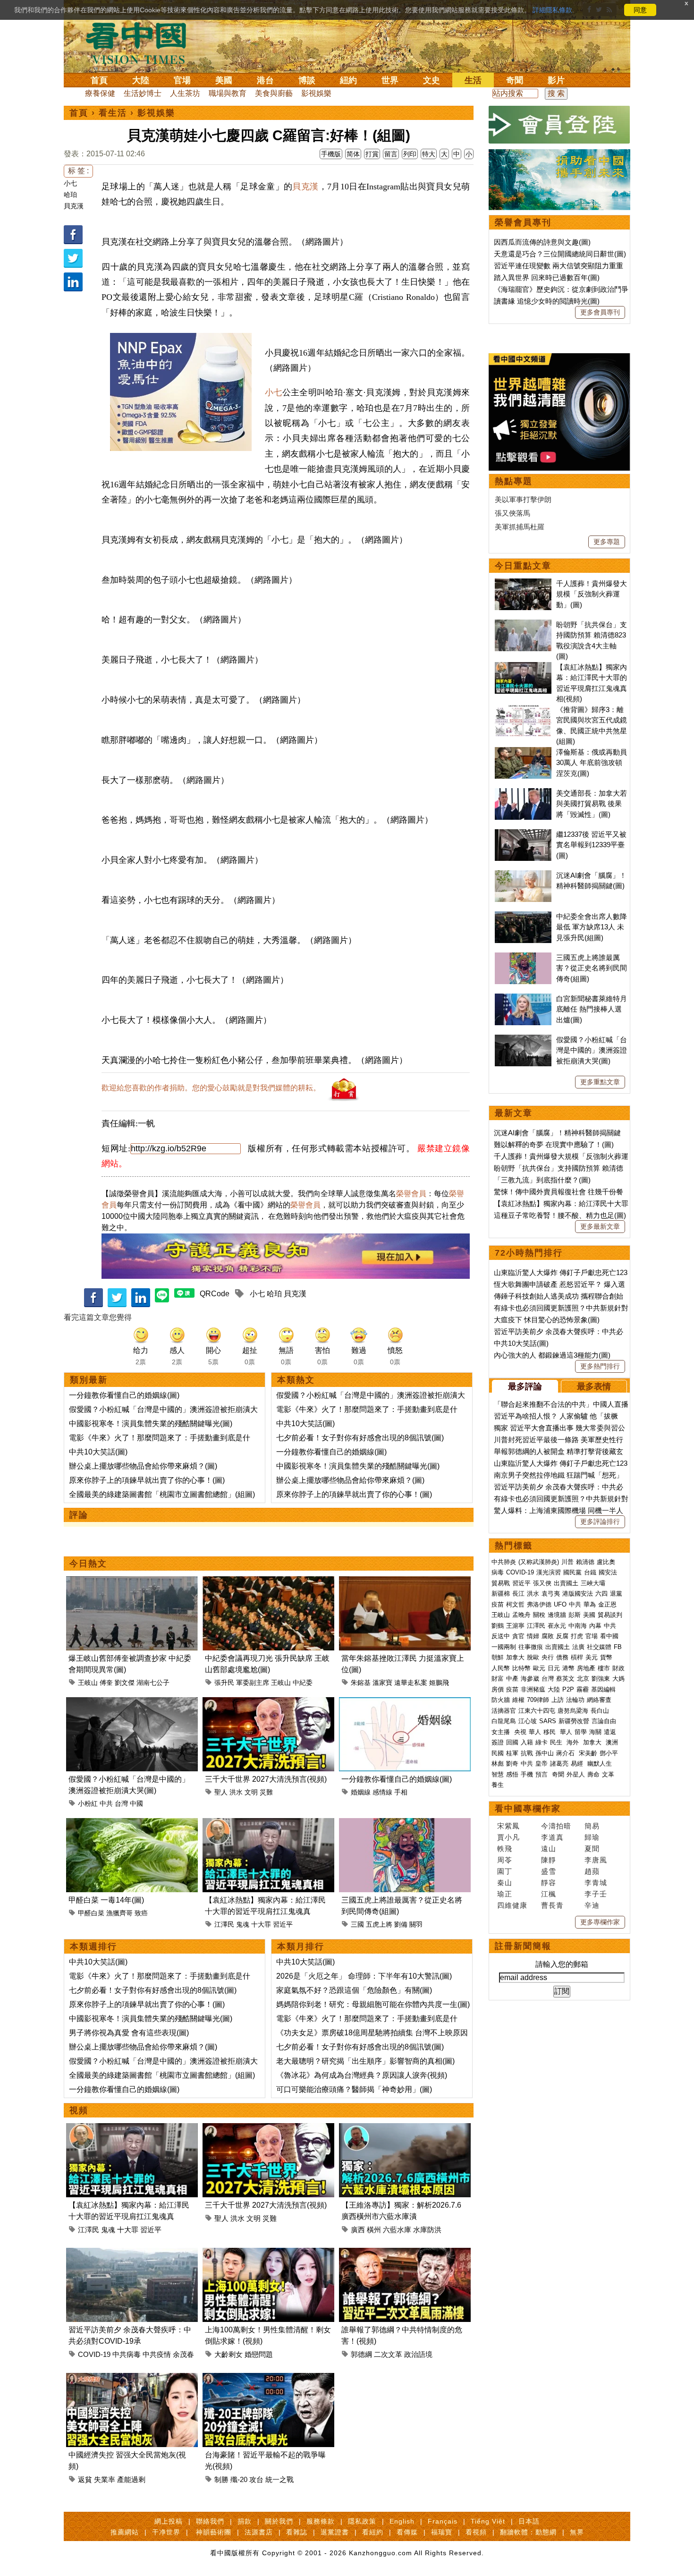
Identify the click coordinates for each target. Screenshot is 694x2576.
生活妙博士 (143, 93)
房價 (498, 1689)
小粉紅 (88, 1803)
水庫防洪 (427, 2230)
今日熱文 (88, 1564)
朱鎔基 (361, 1683)
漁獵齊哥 (119, 1913)
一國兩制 (504, 1647)
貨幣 (606, 1657)
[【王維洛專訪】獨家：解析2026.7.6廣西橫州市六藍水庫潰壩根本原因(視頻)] (405, 2129)
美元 (592, 1657)
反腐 (562, 1636)
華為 (590, 1604)
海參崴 (530, 1679)
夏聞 (592, 1849)
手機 (527, 1774)
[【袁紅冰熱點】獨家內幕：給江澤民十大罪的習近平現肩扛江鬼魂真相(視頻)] (268, 1824)
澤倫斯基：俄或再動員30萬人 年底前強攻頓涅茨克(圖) (592, 763)
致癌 (141, 1913)
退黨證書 (335, 2532)
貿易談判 (611, 1615)
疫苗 (498, 1604)
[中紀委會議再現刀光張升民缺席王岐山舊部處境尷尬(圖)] (268, 1582)
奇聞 (515, 80)
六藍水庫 (397, 2230)
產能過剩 (131, 2479)
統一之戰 (279, 2479)
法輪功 (575, 1700)
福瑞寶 (442, 2532)
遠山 (549, 1849)
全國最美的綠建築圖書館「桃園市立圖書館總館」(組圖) (162, 1494)
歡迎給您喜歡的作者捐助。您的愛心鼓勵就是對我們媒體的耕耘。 (211, 1088)
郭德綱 (361, 2354)
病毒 (498, 1572)
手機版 (331, 154)
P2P (568, 1689)
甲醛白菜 (91, 1913)
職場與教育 (228, 93)
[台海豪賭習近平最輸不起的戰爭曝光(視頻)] (268, 2378)
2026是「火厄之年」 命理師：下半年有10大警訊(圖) (364, 1976)
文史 (432, 80)
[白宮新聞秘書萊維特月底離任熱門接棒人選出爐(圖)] (523, 999)
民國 (498, 1753)
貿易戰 (501, 1583)
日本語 (529, 2521)
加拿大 (515, 1657)
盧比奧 (606, 1562)
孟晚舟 (521, 1615)
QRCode (215, 1294)
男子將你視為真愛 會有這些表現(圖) (129, 2033)
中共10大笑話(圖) (98, 1452)
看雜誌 (297, 2532)
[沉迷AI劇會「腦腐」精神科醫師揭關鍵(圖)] (523, 875)
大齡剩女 (229, 2354)
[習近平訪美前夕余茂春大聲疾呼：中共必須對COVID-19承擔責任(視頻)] (132, 2253)
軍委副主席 (253, 1683)
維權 (518, 1700)
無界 (577, 2532)
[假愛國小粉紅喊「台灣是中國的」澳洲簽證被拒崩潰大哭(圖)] (132, 1703)
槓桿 (577, 1657)
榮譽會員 (411, 1194)
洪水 (236, 1792)
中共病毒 (127, 2354)
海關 (595, 1732)
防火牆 (501, 1700)
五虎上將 (379, 1924)
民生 (557, 1742)
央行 (548, 1657)
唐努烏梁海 (573, 1711)
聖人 (221, 1792)
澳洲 (612, 1742)
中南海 (578, 1626)
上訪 (558, 1700)
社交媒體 (599, 1647)
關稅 (539, 1615)
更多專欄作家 (600, 1922)
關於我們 (279, 2521)
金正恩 (607, 1604)
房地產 (586, 1668)
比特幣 (521, 1668)
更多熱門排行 (600, 1366)
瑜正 (505, 1894)
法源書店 (259, 2532)
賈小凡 (508, 1837)
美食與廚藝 (274, 93)
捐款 (245, 2521)
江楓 (549, 1894)
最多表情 (594, 1386)
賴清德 (585, 1562)
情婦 (533, 1636)
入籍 (527, 1742)
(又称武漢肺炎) (539, 1562)
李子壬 (596, 1894)
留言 (391, 154)
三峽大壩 (593, 1583)
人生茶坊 (185, 93)
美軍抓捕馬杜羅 (520, 527)
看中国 (142, 43)
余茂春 (183, 2354)
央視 (520, 1732)
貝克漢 (74, 206)
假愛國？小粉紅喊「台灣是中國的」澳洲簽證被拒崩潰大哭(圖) (592, 1050)
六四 (601, 1594)
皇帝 (542, 1764)
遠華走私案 (411, 1683)
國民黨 (572, 1572)
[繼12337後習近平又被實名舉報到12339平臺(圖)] (523, 834)
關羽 (416, 1924)
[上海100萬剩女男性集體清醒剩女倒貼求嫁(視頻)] (268, 2253)
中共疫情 (157, 2354)
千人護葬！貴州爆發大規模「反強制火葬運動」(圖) (592, 594)
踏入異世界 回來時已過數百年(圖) (547, 277)
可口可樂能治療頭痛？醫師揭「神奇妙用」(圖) (354, 2089)
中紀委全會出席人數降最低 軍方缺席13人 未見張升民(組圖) (592, 927)
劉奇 (512, 1764)
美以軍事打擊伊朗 (523, 499)
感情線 (382, 1792)
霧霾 (583, 1689)
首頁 (99, 80)
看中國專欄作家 (528, 1809)
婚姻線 (361, 1792)
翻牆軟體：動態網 (528, 2532)
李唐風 (596, 1860)
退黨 (616, 1594)
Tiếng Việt (488, 2521)
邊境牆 (557, 1615)
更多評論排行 (600, 1522)
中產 (512, 1679)
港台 (265, 80)
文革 (608, 1774)
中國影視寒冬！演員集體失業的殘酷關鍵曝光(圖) (151, 1424)
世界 (390, 80)
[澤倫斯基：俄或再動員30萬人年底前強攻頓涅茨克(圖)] (523, 752)
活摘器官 (504, 1711)
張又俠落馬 (512, 513)
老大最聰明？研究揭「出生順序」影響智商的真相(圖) (365, 2061)
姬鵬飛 (439, 1683)
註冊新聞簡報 (523, 1946)
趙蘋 (592, 1871)
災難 (266, 1792)
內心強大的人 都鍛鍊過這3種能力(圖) (552, 1355)
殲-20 (239, 2479)
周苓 (505, 1860)
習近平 (283, 1924)
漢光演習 (549, 1572)
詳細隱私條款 (552, 10)
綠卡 (542, 1742)
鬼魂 (243, 1924)
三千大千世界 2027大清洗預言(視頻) (266, 1779)
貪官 (518, 1636)
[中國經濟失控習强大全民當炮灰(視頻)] (132, 2378)
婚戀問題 (259, 2354)
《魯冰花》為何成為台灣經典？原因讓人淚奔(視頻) (362, 2075)
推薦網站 (125, 2532)
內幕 (595, 1626)
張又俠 (542, 1583)
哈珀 (70, 195)
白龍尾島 (504, 1721)
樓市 (604, 1668)
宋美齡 (588, 1753)
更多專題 (607, 542)
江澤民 (224, 1924)
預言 (542, 1774)
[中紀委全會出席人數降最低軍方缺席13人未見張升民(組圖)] (523, 916)
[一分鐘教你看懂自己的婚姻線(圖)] (405, 1703)
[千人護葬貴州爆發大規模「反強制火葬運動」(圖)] (523, 583)
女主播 (502, 1732)
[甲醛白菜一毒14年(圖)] (132, 1824)
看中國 (609, 1636)
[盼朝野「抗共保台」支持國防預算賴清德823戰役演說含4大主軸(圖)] (523, 625)
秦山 (505, 1883)
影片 (556, 80)
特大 (429, 154)
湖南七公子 (153, 1683)
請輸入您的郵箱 (562, 1964)
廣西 (358, 2230)
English (402, 2521)
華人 (535, 1732)
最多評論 (525, 1386)
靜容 (549, 1883)
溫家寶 (382, 1683)
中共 (106, 1803)
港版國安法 (578, 1594)
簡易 (592, 1826)
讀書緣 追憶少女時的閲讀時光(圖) (547, 301)
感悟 (512, 1774)
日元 (554, 1668)
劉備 (401, 1924)
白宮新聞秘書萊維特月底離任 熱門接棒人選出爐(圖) (592, 1009)
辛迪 (592, 1905)
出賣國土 (566, 1583)
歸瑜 (592, 1837)
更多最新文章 (600, 1226)
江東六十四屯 (537, 1711)
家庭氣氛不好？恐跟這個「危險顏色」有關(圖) (354, 1990)
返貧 (85, 2479)
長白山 (600, 1711)
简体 (353, 154)
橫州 (374, 2230)
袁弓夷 (551, 1594)
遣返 (610, 1732)
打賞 (372, 154)
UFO (560, 1604)
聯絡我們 (210, 2521)
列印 (410, 154)
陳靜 (549, 1860)
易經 (578, 1764)
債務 (562, 1657)
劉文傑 (125, 1683)
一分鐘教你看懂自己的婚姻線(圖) (124, 1395)
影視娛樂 (316, 93)
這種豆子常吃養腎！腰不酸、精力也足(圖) (560, 1215)
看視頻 (476, 2532)
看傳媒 (407, 2532)
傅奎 (106, 1683)
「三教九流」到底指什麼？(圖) (542, 1180)
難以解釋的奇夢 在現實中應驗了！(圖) (554, 1144)
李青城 (596, 1883)
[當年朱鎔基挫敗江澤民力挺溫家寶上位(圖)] (405, 1582)
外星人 (576, 1774)
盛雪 (549, 1871)
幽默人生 (600, 1764)
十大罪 (261, 1924)
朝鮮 (498, 1657)
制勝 (221, 2479)
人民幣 (501, 1668)
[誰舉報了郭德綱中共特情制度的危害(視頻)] (405, 2253)
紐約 (348, 80)
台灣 (121, 1803)
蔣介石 (566, 1753)
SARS (548, 1721)
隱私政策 (362, 2521)
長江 (518, 1594)
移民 (550, 1732)
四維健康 (512, 1905)
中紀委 (303, 1683)
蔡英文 (565, 1679)
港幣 (568, 1668)
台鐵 (590, 1572)
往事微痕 (531, 1647)
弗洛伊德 (539, 1604)
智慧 (498, 1774)
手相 (401, 1792)
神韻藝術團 (214, 2532)
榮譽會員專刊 (523, 222)
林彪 (498, 1764)
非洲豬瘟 (533, 1689)
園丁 (505, 1871)
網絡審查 (599, 1700)
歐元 (539, 1668)
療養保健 (100, 93)
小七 (70, 183)
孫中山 (545, 1753)
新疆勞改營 (574, 1721)
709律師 (538, 1700)
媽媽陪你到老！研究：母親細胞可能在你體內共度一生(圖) (373, 2004)
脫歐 (533, 1657)
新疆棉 (501, 1594)
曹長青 (552, 1905)
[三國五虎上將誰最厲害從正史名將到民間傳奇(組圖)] (405, 1824)
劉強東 (601, 1679)
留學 (581, 1732)
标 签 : (78, 171)
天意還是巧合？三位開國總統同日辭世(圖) (560, 254)
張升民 (224, 1683)
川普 (567, 1562)
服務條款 (321, 2521)
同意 (640, 10)
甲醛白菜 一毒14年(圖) (106, 1900)
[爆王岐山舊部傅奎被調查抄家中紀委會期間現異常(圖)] (132, 1582)
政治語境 (418, 2354)
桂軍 (512, 1753)
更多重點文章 (600, 1082)
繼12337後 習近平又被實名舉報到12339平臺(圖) (591, 845)
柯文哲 (515, 1604)
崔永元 (557, 1626)
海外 (574, 1742)
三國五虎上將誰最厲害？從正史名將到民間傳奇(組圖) (592, 968)
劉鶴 (498, 1626)
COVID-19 (94, 2354)
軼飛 (505, 1849)
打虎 (577, 1636)
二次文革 (388, 2354)
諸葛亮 (559, 1764)
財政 (618, 1668)
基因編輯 (603, 1689)
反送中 (501, 1636)
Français (443, 2521)
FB (618, 1647)
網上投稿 (169, 2521)
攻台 (256, 2479)
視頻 (79, 2110)
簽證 (498, 1742)
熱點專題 (514, 481)
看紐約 (373, 2532)
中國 (136, 1803)
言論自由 (604, 1721)
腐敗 (548, 1636)
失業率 (105, 2479)
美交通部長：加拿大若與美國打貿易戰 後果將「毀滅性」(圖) (592, 804)
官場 (182, 80)
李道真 (552, 1837)
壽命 (593, 1774)
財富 (498, 1679)
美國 (224, 80)
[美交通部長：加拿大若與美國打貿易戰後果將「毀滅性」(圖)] (523, 793)
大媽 (618, 1679)
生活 (473, 80)
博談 (307, 80)
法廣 (578, 1647)
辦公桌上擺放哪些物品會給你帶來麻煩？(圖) (143, 1466)
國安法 (608, 1572)
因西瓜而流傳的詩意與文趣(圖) (542, 242)
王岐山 (88, 1683)
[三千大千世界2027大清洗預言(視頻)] (268, 1703)
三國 (357, 1924)
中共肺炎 (504, 1562)
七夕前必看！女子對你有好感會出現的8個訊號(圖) (360, 1438)
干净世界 (166, 2532)
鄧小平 (609, 1753)
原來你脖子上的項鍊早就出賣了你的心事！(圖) (147, 1480)
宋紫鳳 (508, 1826)
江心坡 (528, 1721)
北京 (583, 1679)
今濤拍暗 (556, 1826)
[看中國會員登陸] (559, 125)
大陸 (141, 80)
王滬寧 (515, 1626)
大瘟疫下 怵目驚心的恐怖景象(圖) (547, 1320)
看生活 (113, 113)
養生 (498, 1785)
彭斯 (575, 1615)
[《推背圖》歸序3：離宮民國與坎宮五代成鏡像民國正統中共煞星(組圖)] (523, 710)
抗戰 (527, 1753)
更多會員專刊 (600, 312)
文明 (251, 1792)
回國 (512, 1742)
